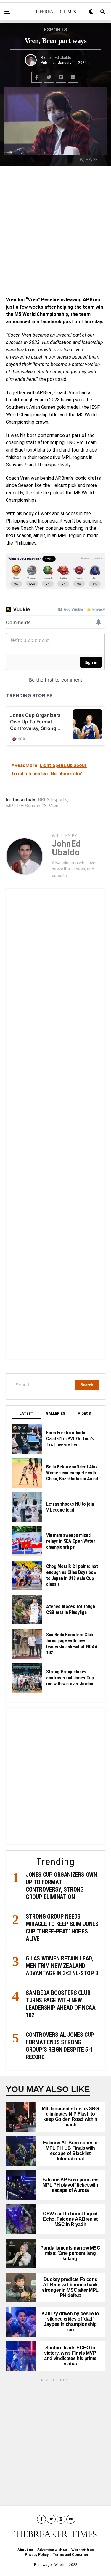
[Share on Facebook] (37, 77)
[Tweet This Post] (49, 77)
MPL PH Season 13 (26, 806)
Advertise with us (52, 2550)
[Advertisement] (55, 230)
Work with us (83, 2550)
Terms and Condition (71, 2555)
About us (25, 2550)
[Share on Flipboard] (61, 77)
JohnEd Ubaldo (59, 58)
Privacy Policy (37, 2555)
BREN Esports (53, 800)
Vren (54, 806)
